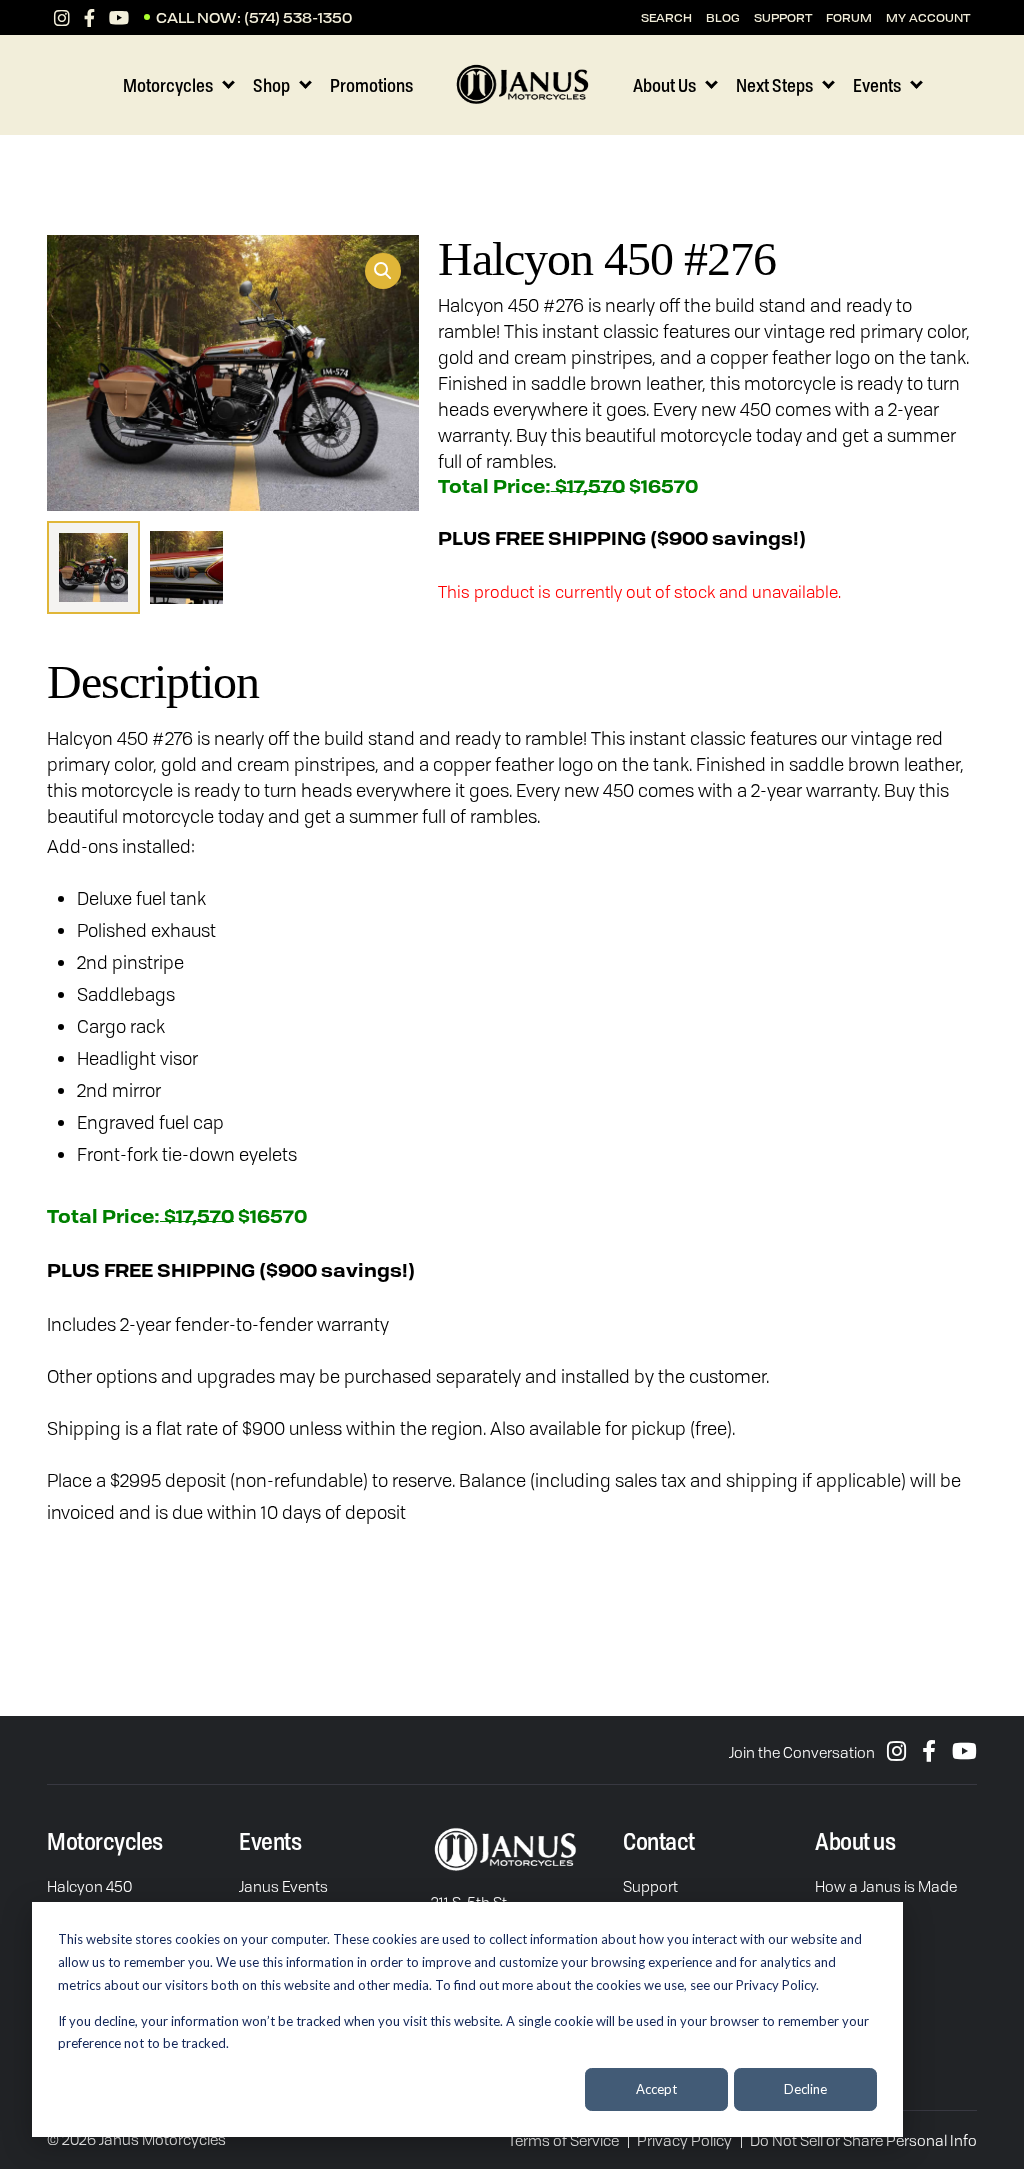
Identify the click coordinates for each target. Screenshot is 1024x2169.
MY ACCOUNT (928, 17)
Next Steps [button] (774, 85)
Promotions (371, 85)
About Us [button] (664, 85)
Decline (805, 2089)
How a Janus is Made (886, 1886)
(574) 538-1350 (298, 17)
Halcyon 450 (89, 1886)
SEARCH (666, 17)
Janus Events (283, 1886)
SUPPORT (783, 17)
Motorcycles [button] (168, 85)
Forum (849, 17)
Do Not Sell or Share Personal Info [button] (863, 2140)
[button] (383, 271)
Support (650, 1886)
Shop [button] (271, 85)
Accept (656, 2089)
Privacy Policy (684, 2140)
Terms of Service (563, 2140)
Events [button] (877, 85)
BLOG (723, 17)
